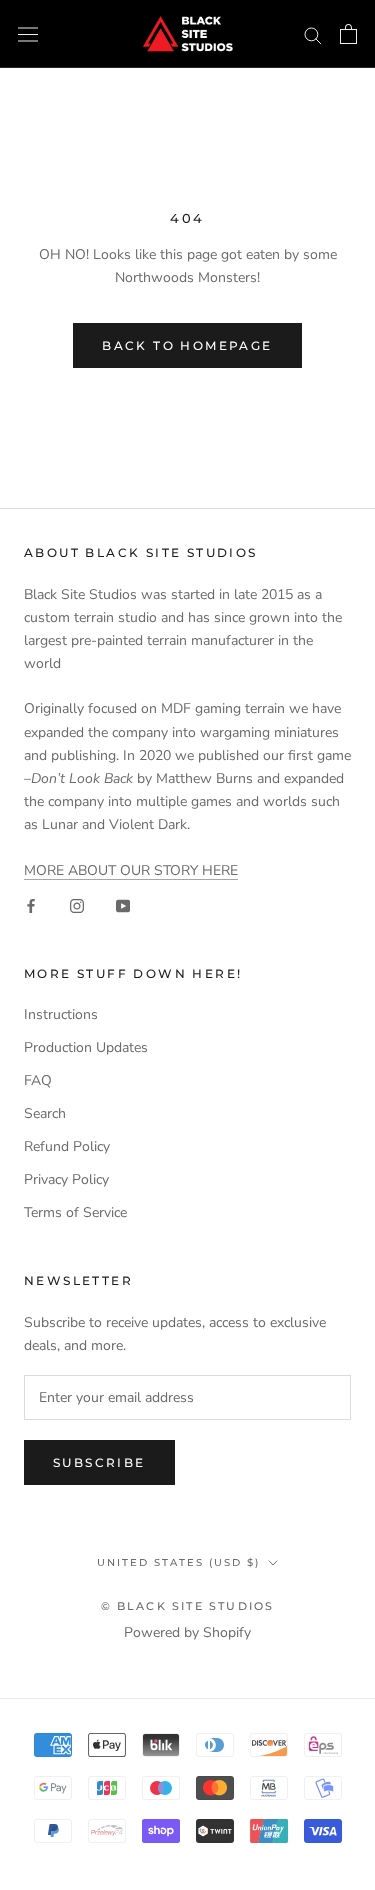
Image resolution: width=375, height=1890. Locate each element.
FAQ (38, 1080)
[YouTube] (123, 904)
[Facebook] (31, 904)
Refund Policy (67, 1146)
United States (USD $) (178, 1562)
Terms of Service (75, 1212)
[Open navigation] (28, 34)
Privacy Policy (66, 1179)
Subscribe (99, 1462)
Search (45, 1113)
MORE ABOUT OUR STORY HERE (131, 870)
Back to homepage (187, 345)
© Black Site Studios (188, 1606)
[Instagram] (77, 904)
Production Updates (86, 1047)
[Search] (313, 34)
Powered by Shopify (187, 1632)
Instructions (61, 1014)
